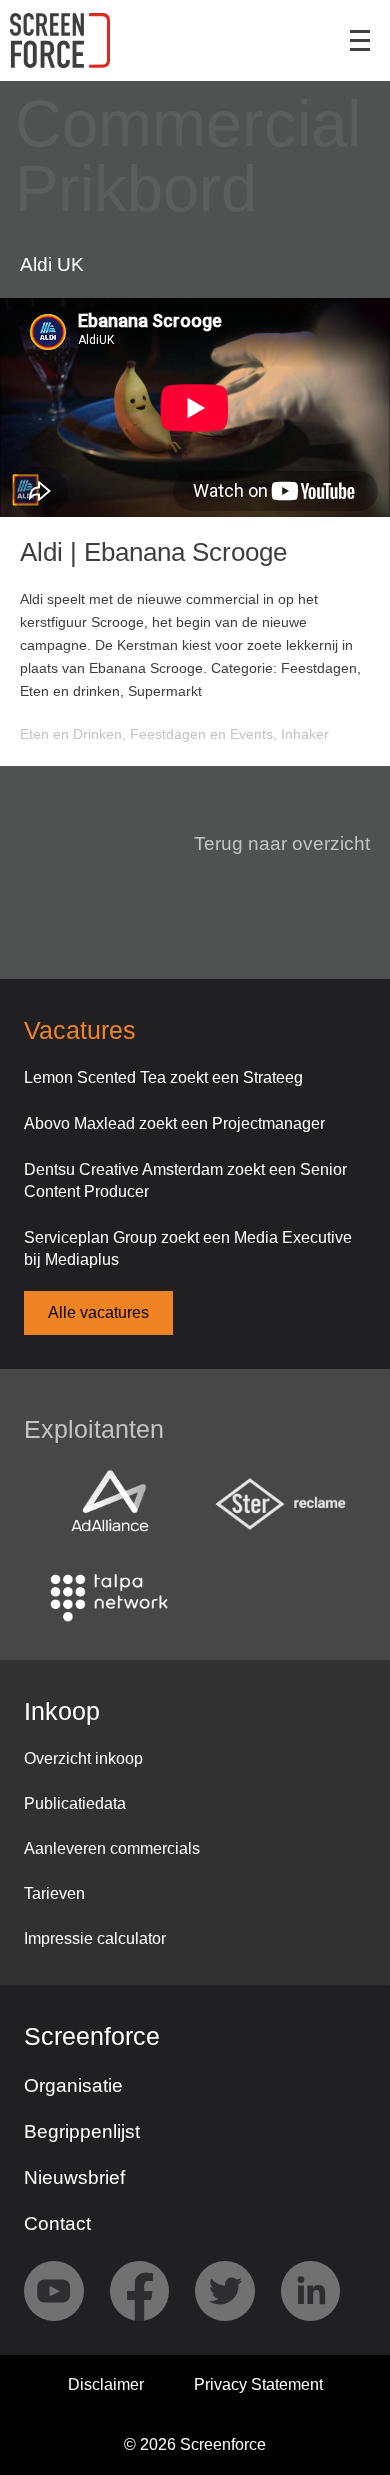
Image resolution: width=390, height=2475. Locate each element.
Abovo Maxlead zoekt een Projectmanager (174, 1123)
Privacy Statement (258, 2384)
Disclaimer (106, 2384)
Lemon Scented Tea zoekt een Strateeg (163, 1077)
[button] (270, 844)
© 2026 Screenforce (195, 2444)
